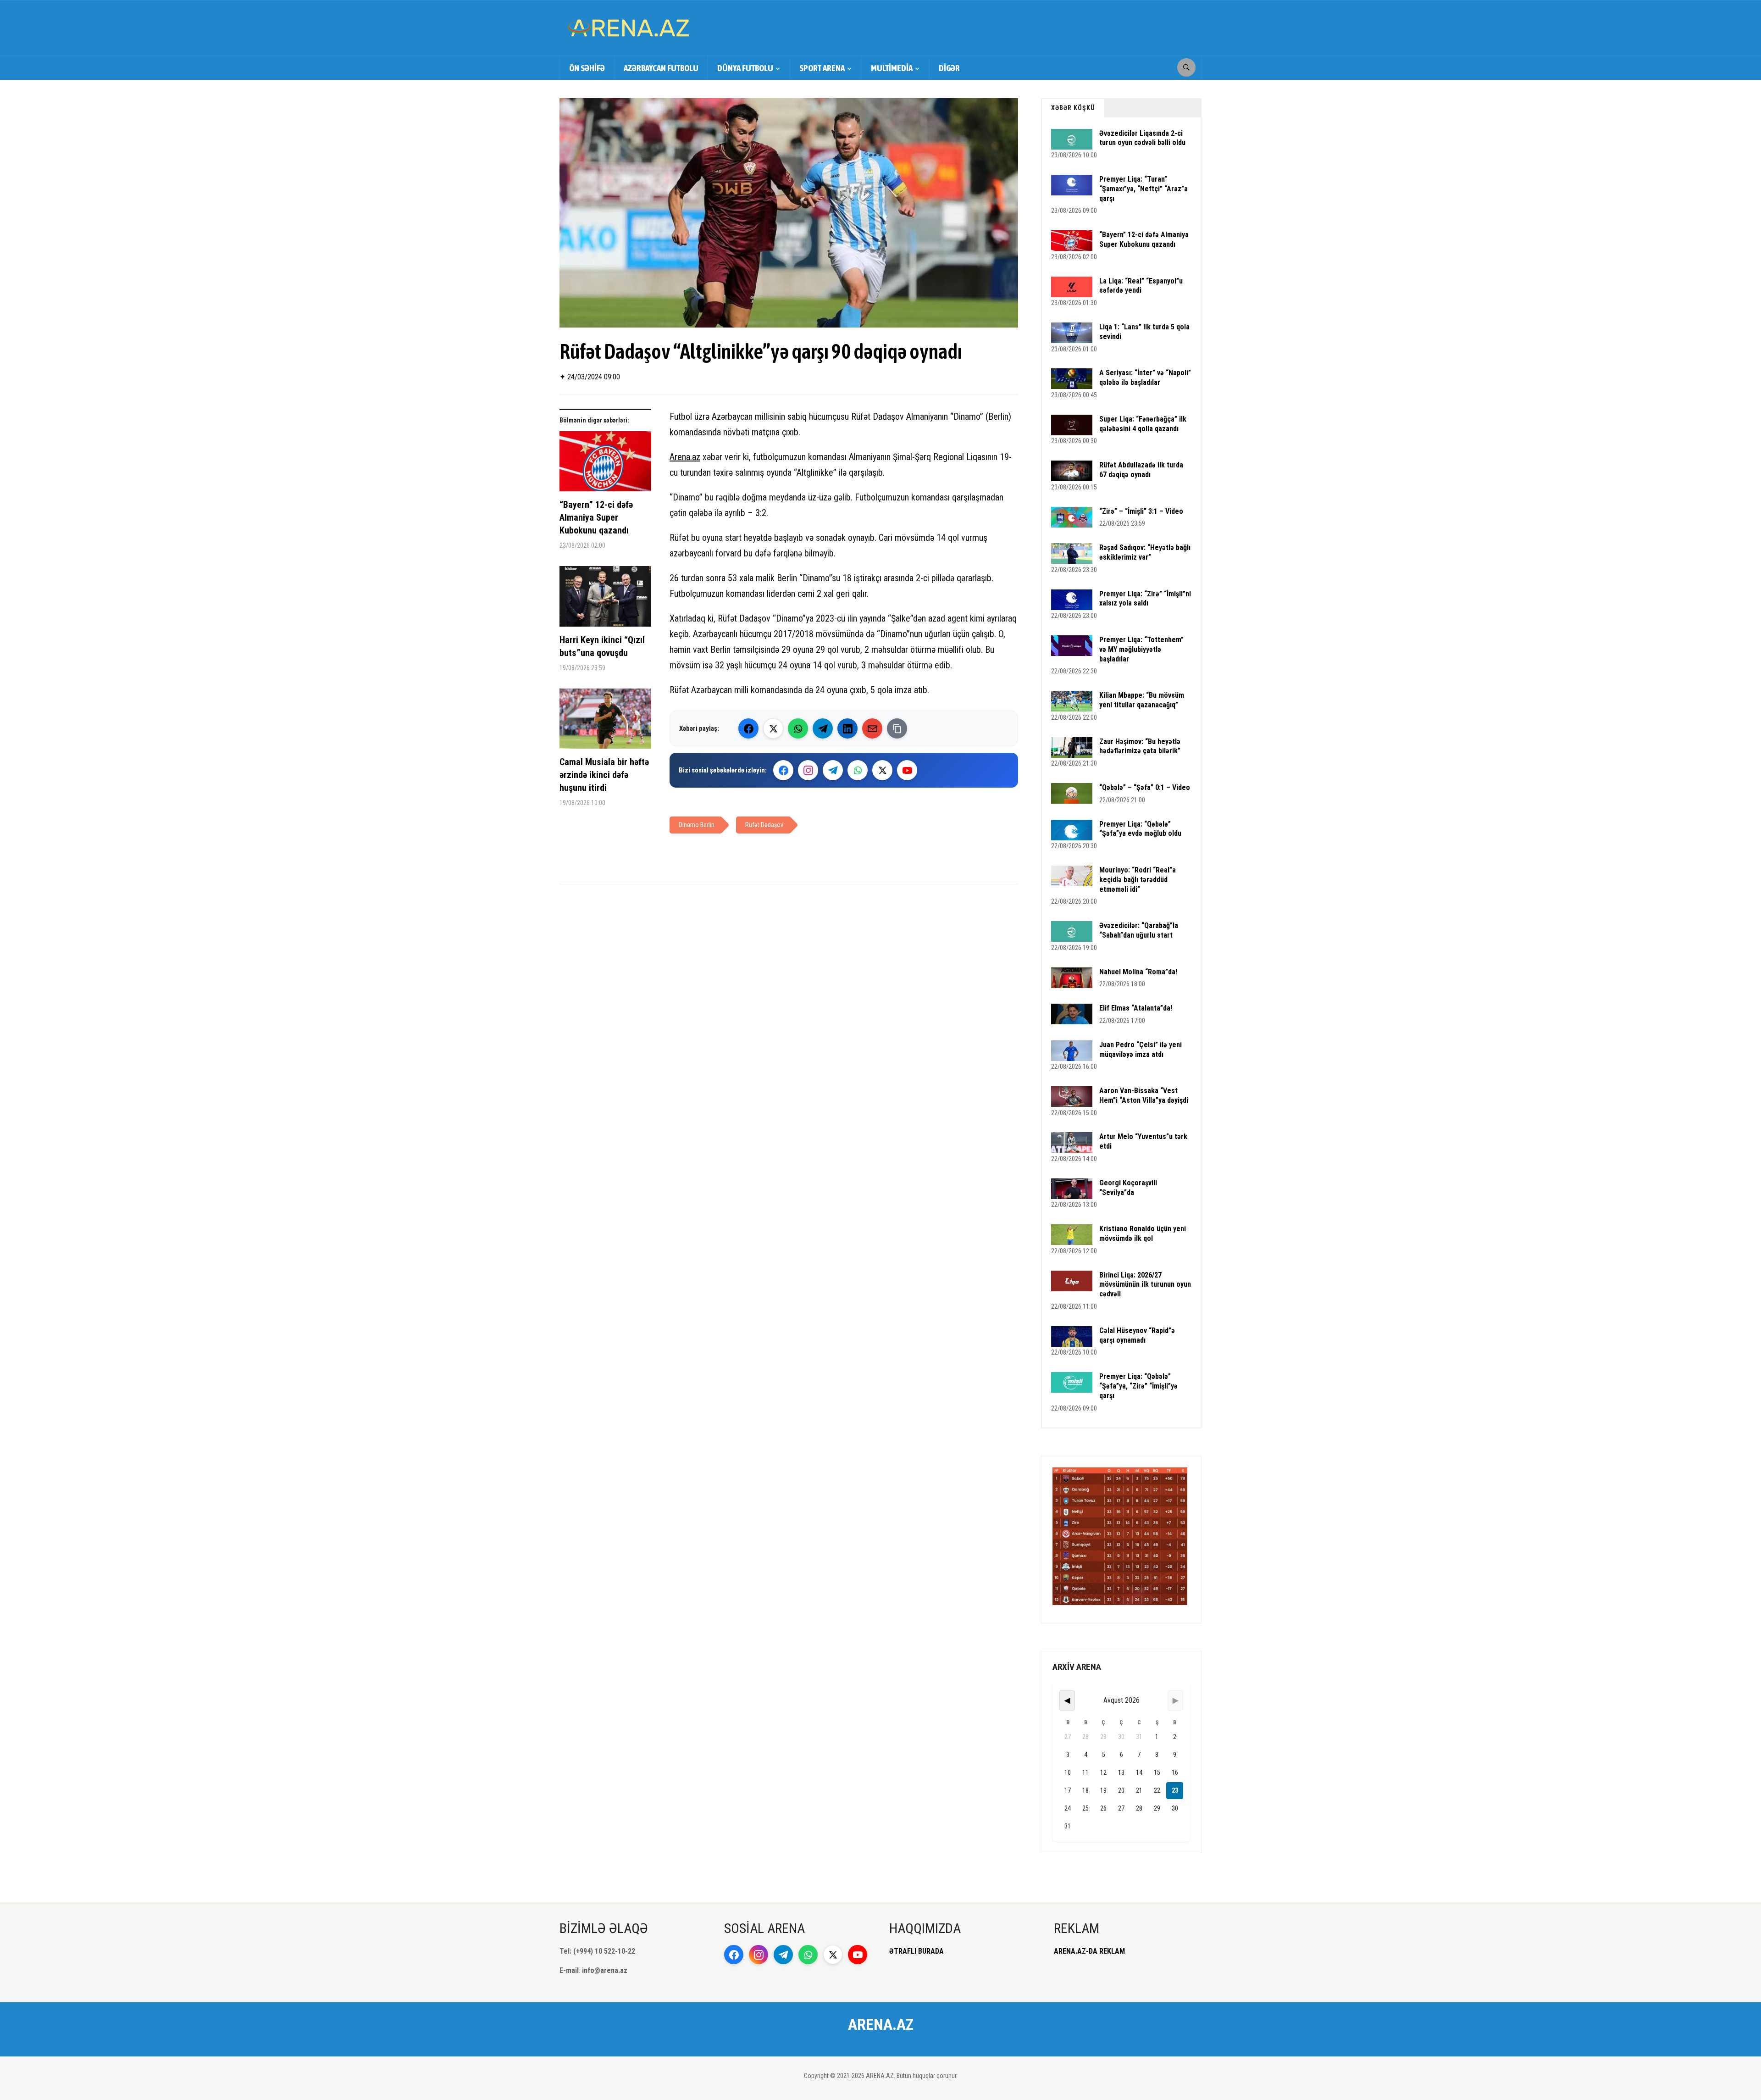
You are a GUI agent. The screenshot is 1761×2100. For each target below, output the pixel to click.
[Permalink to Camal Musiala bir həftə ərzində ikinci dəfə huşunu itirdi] (605, 722)
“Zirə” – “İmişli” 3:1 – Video (1141, 511)
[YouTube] (907, 770)
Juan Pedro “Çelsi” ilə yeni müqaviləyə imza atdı (1141, 1050)
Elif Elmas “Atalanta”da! (1136, 1008)
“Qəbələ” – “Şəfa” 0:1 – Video (1145, 787)
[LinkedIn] (847, 728)
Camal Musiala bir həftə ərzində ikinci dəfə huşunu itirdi (604, 775)
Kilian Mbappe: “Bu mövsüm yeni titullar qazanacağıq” (1142, 700)
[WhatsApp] (798, 728)
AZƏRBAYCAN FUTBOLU (661, 68)
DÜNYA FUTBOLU (745, 68)
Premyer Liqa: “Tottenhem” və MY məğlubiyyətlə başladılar (1141, 649)
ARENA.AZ (881, 2024)
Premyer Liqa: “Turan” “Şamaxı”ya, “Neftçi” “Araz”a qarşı (1144, 189)
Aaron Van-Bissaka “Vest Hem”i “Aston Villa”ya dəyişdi (1144, 1095)
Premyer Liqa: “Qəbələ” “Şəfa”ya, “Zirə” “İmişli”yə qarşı (1138, 1386)
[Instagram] (808, 770)
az (696, 457)
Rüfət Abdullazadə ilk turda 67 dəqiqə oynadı (1141, 470)
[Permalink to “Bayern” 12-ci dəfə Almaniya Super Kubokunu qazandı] (605, 465)
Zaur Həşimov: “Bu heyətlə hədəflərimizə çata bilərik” (1140, 746)
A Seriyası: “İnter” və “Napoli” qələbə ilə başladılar (1145, 378)
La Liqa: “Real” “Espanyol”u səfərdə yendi (1141, 286)
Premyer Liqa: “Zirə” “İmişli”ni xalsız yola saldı (1145, 599)
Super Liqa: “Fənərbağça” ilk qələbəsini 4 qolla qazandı (1143, 424)
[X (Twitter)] (773, 728)
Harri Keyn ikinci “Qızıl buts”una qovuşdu (602, 646)
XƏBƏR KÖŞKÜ (1073, 108)
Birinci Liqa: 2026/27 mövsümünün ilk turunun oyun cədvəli (1145, 1285)
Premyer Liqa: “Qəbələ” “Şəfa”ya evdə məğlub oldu (1140, 829)
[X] (882, 770)
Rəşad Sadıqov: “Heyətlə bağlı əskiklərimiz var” (1145, 552)
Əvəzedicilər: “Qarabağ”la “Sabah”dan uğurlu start (1139, 930)
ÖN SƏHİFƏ (587, 68)
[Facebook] (748, 728)
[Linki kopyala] (897, 728)
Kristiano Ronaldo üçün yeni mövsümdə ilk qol (1143, 1233)
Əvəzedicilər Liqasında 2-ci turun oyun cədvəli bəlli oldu (1142, 138)
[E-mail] (872, 728)
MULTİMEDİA (892, 68)
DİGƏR (949, 68)
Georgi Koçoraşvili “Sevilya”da (1128, 1188)
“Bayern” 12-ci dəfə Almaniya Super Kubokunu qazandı (596, 517)
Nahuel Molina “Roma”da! (1138, 972)
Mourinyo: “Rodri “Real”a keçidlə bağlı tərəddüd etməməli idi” (1138, 880)
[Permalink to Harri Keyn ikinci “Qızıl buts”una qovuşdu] (605, 600)
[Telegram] (823, 728)
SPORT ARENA (822, 68)
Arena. (681, 457)
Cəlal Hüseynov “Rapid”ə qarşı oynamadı (1137, 1335)
